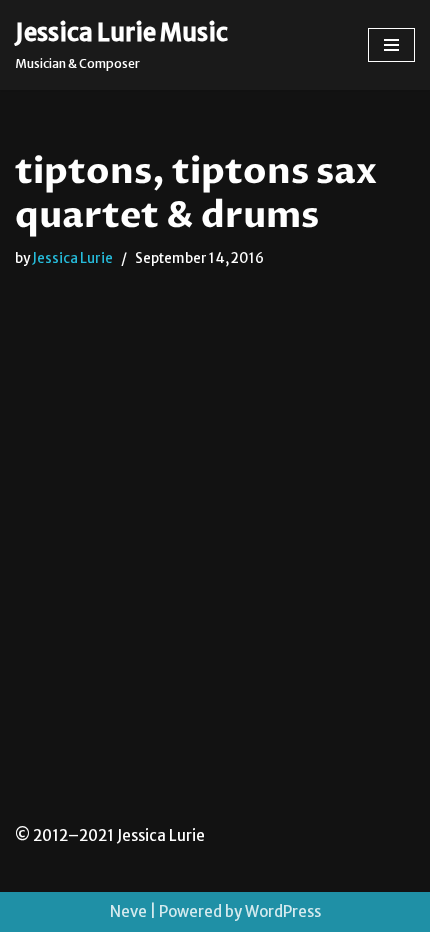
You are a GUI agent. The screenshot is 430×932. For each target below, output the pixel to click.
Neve (128, 911)
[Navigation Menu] (391, 45)
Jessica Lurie (72, 258)
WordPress (283, 911)
